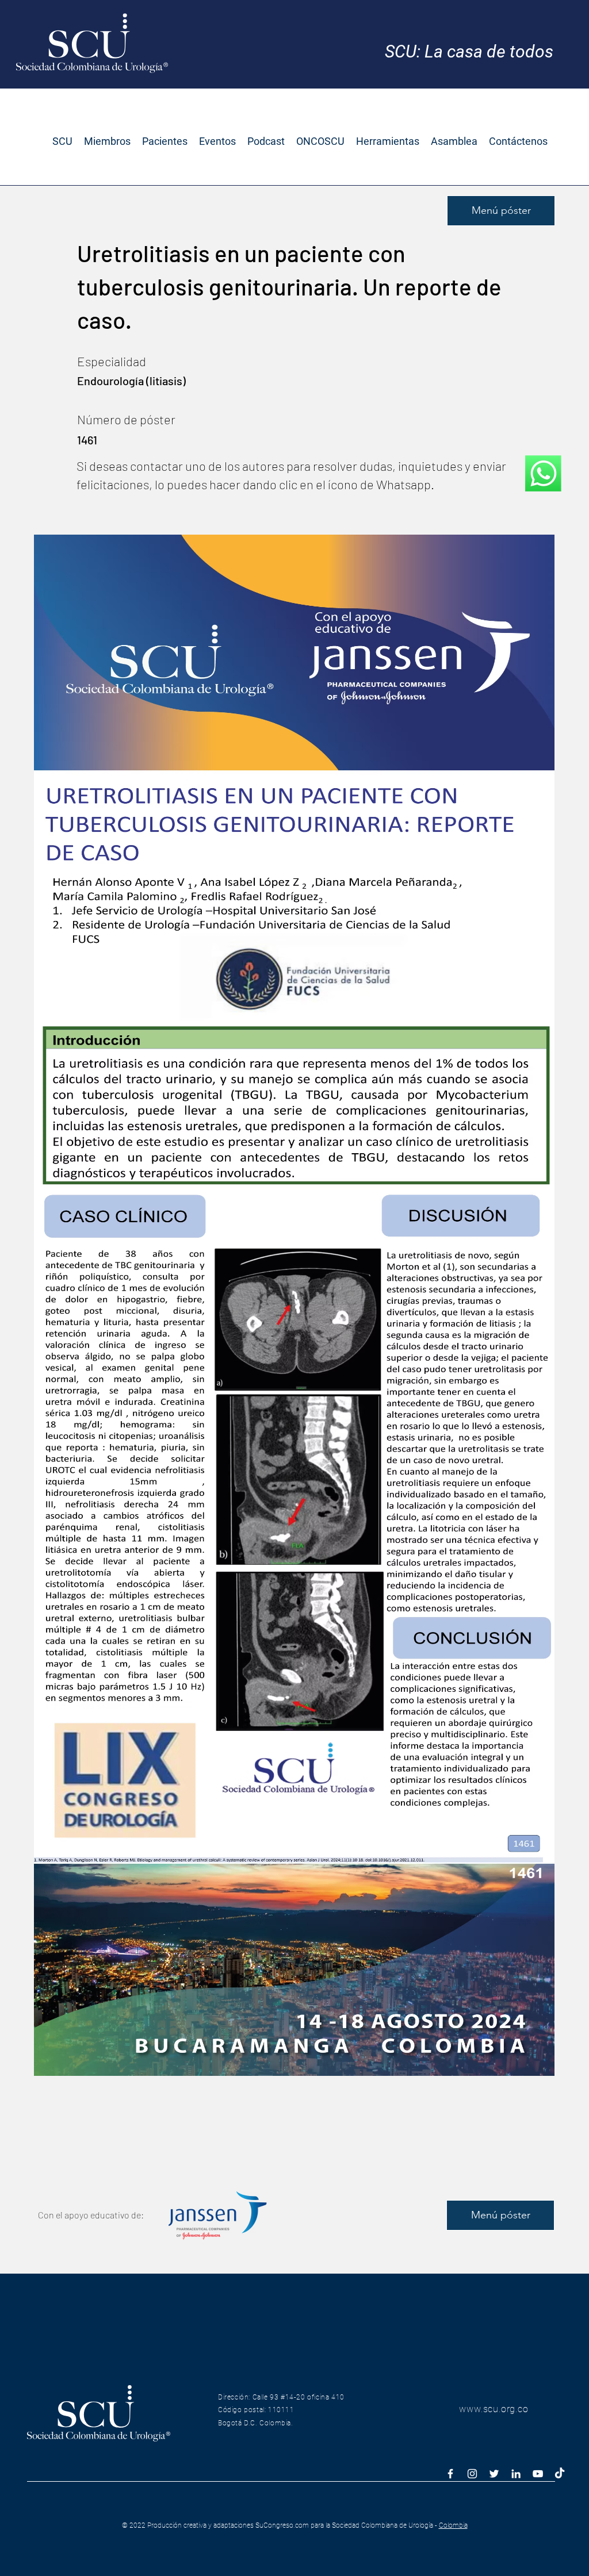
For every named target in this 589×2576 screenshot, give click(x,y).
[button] (62, 141)
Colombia (453, 2525)
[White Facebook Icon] (450, 2474)
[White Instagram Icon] (472, 2474)
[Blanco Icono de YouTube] (538, 2474)
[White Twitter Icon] (494, 2474)
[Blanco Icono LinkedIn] (516, 2474)
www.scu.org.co (494, 2409)
